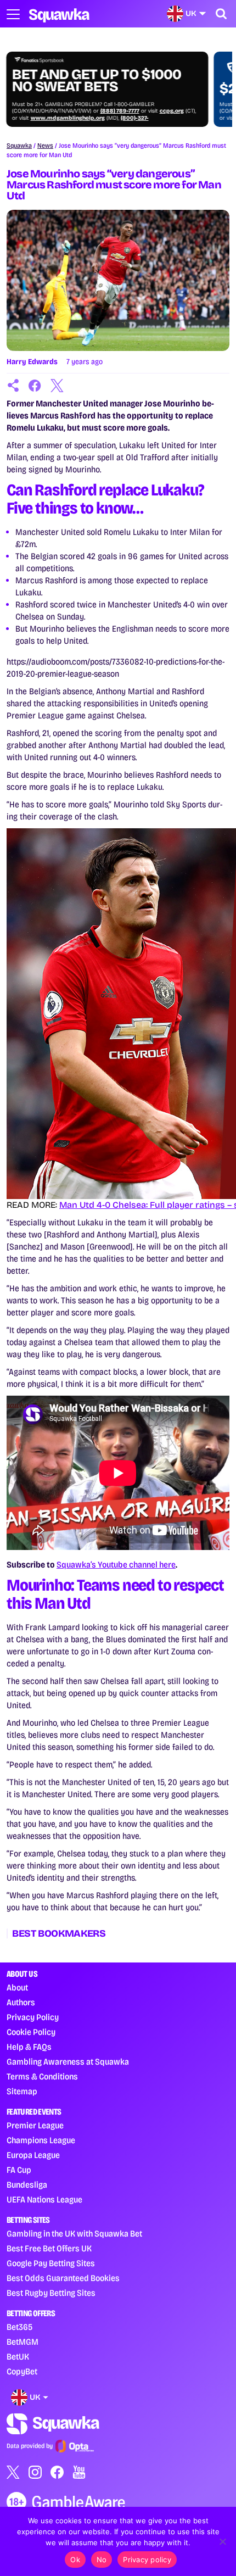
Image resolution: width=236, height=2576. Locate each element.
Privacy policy (147, 2560)
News (45, 146)
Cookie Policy (31, 2032)
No (102, 2560)
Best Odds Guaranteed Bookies (63, 2278)
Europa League (33, 2155)
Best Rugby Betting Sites (51, 2293)
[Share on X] (57, 386)
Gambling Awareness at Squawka (68, 2062)
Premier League (35, 2125)
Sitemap (22, 2091)
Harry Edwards (32, 362)
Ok (75, 2560)
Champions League (41, 2140)
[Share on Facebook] (35, 386)
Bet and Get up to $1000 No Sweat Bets (97, 81)
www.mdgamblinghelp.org (68, 118)
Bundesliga (27, 2185)
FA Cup (19, 2170)
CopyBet (22, 2371)
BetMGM (23, 2342)
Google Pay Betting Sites (51, 2263)
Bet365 (19, 2327)
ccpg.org (172, 111)
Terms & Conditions (42, 2076)
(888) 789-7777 (120, 111)
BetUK (18, 2357)
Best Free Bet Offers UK (49, 2248)
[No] (222, 2541)
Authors (21, 2002)
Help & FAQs (29, 2047)
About (17, 1987)
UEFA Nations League (44, 2199)
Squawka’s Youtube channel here (116, 1565)
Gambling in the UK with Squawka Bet (74, 2234)
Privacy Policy (33, 2017)
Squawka (19, 146)
